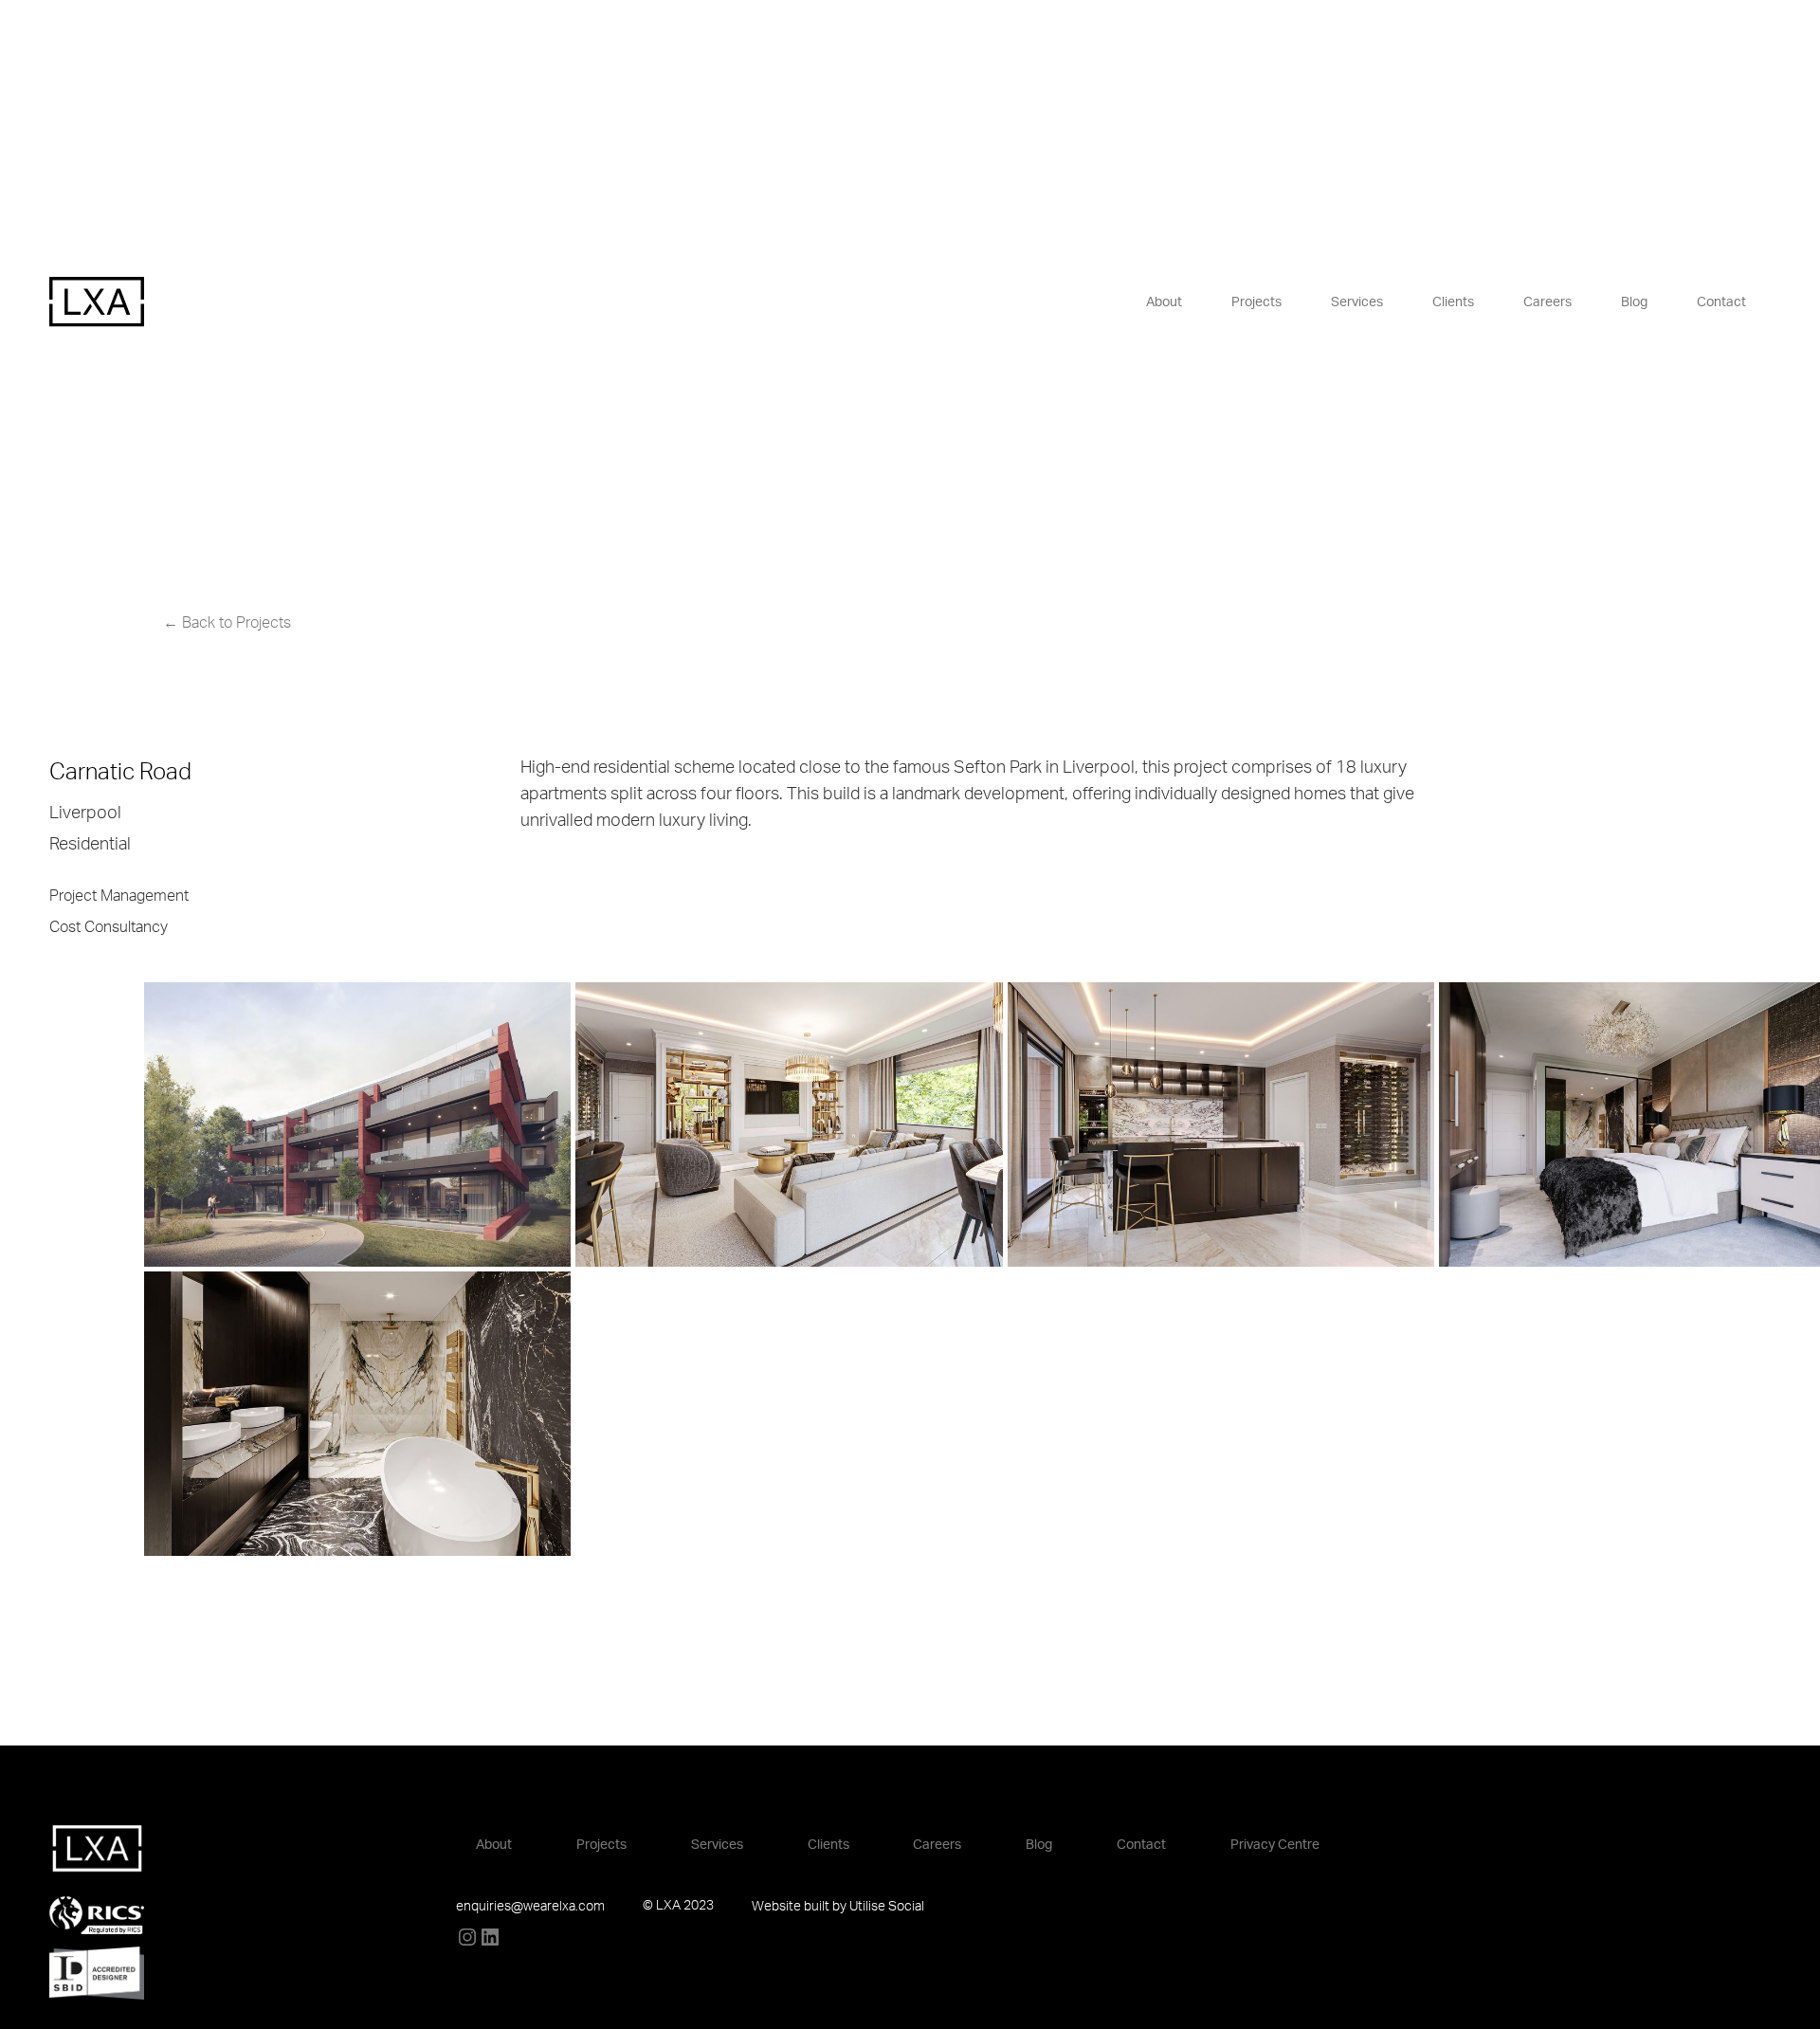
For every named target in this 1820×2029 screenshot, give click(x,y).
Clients (1453, 302)
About (1164, 302)
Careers (1547, 302)
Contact (1721, 302)
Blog (1634, 302)
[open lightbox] (263, 1124)
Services (1357, 302)
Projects (1256, 302)
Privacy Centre (1275, 1845)
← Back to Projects (227, 623)
